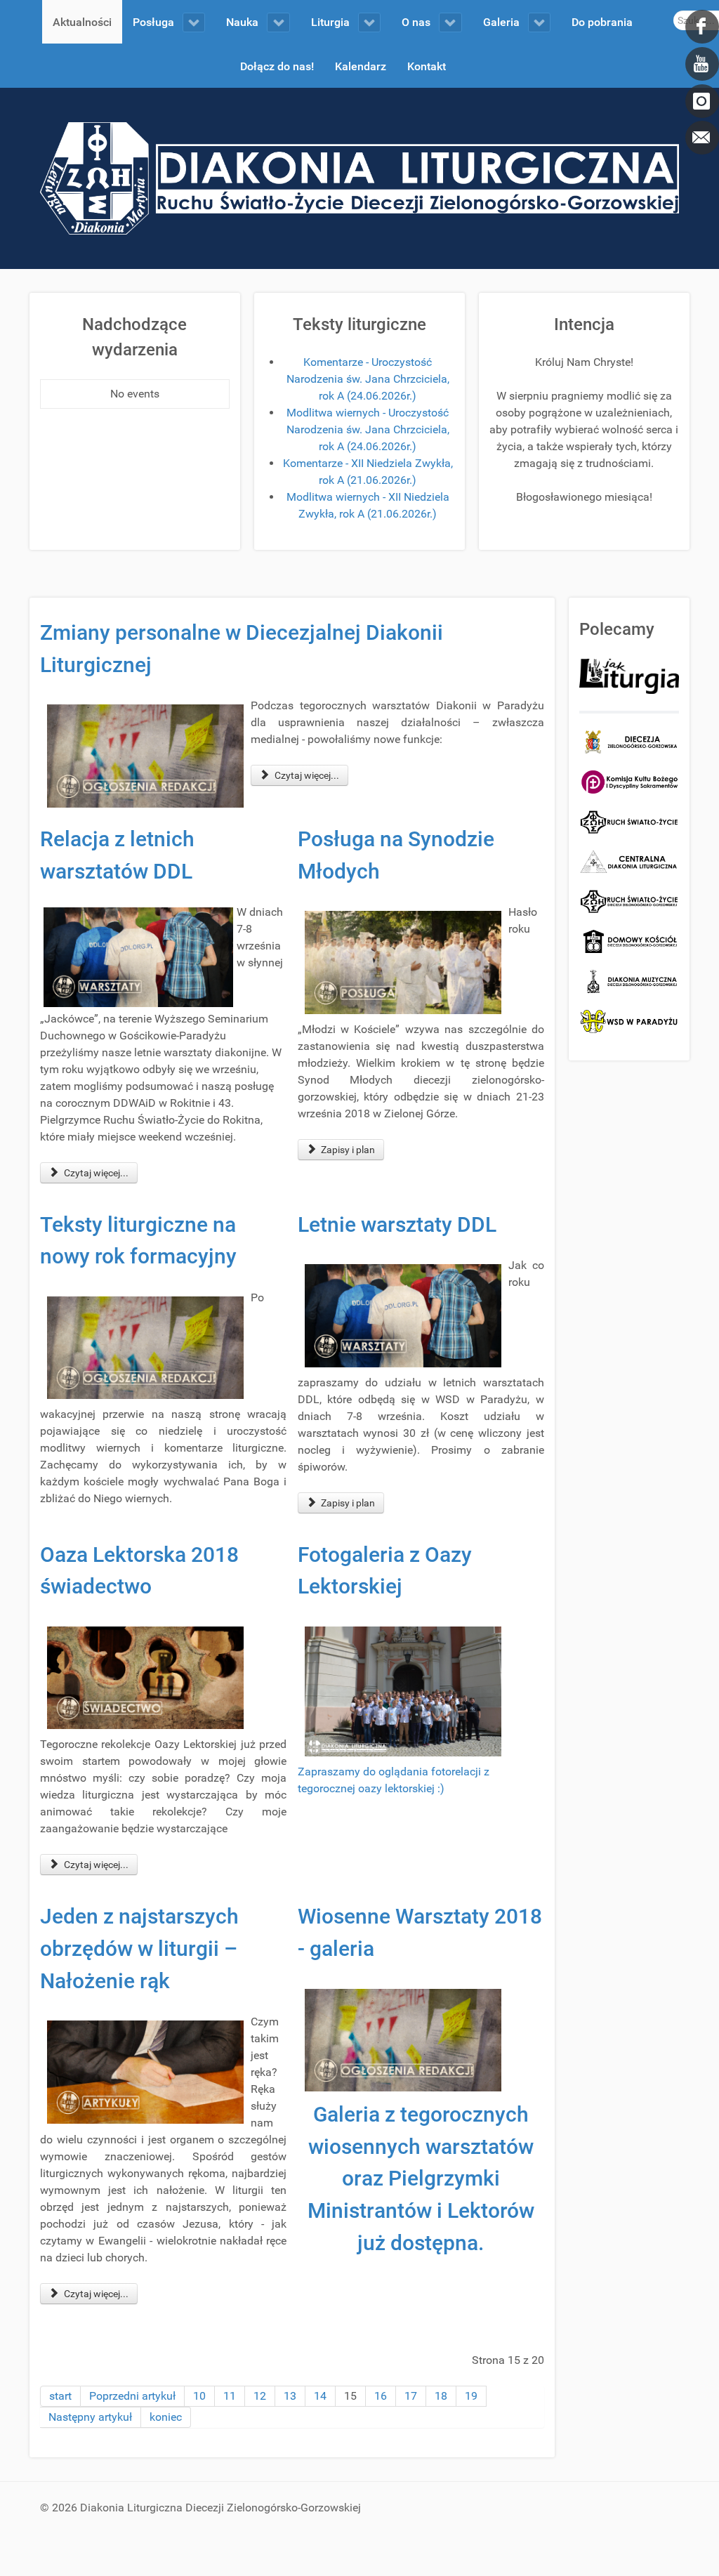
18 (441, 2396)
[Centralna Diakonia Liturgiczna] (629, 861)
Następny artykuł (90, 2417)
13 (290, 2396)
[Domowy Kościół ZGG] (629, 941)
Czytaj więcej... (306, 775)
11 (230, 2396)
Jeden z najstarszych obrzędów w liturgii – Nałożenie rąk (139, 1948)
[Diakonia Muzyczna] (629, 981)
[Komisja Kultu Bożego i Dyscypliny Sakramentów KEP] (629, 781)
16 (381, 2396)
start (60, 2396)
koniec (166, 2417)
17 (411, 2396)
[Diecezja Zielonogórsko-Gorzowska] (629, 742)
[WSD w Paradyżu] (629, 1021)
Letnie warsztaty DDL (397, 1224)
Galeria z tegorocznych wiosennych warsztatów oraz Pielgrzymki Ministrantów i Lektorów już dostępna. (421, 2178)
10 (199, 2396)
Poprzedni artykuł (132, 2396)
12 (260, 2396)
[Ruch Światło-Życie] (629, 821)
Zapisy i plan (347, 1150)
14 (320, 2396)
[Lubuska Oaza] (629, 901)
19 (471, 2396)
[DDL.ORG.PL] (359, 177)
